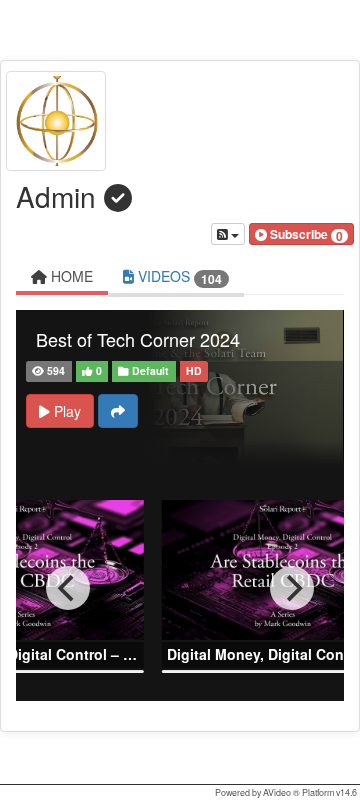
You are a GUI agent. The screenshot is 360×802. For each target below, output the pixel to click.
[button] (301, 234)
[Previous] (68, 588)
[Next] (292, 588)
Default (149, 370)
